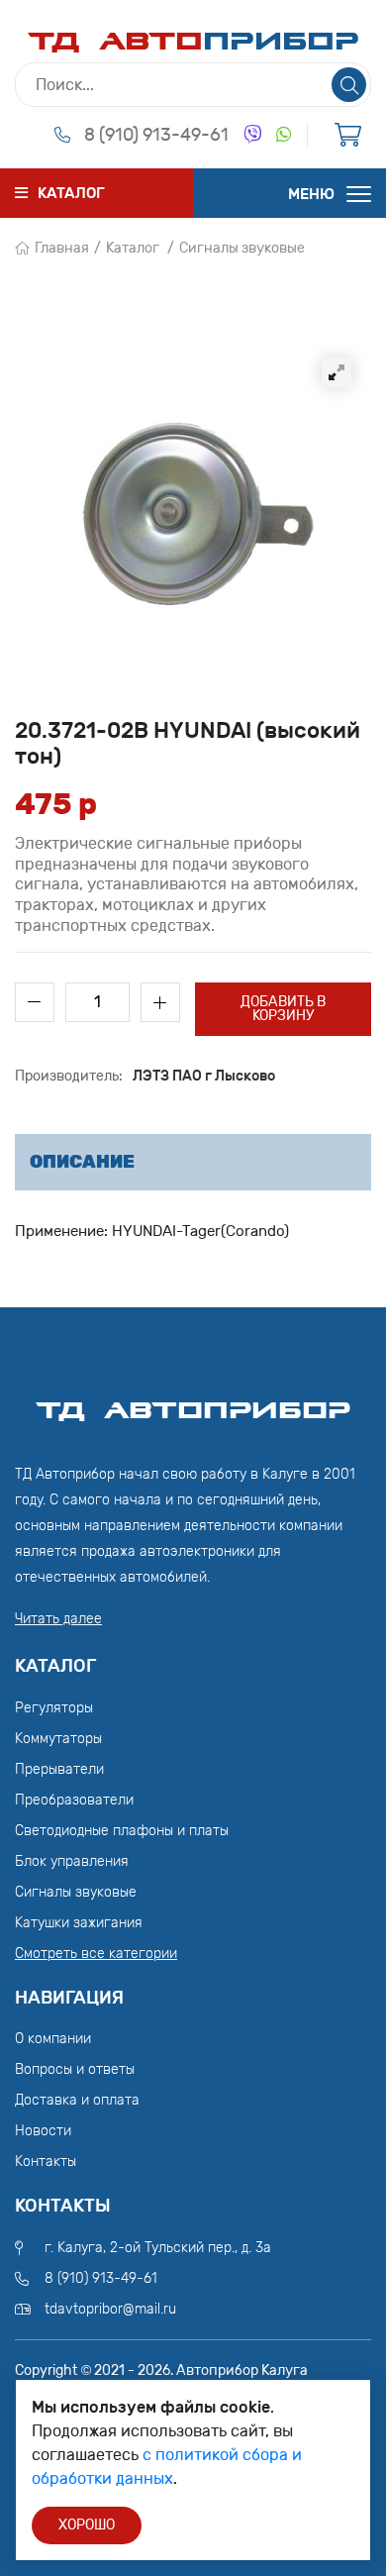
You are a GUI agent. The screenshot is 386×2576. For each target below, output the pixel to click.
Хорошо (87, 2525)
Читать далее (58, 1619)
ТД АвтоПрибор (193, 1401)
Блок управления (72, 1861)
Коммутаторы (58, 1739)
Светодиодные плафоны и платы (122, 1831)
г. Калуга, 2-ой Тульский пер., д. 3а (158, 2248)
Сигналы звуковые (242, 248)
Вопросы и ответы (75, 2069)
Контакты (46, 2162)
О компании (53, 2039)
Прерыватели (59, 1769)
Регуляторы (54, 1708)
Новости (43, 2131)
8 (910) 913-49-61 (156, 135)
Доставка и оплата (77, 2100)
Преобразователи (74, 1800)
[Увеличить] (337, 372)
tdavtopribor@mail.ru (110, 2309)
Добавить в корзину (283, 1009)
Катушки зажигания (79, 1923)
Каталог (133, 248)
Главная (62, 248)
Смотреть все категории (96, 1954)
